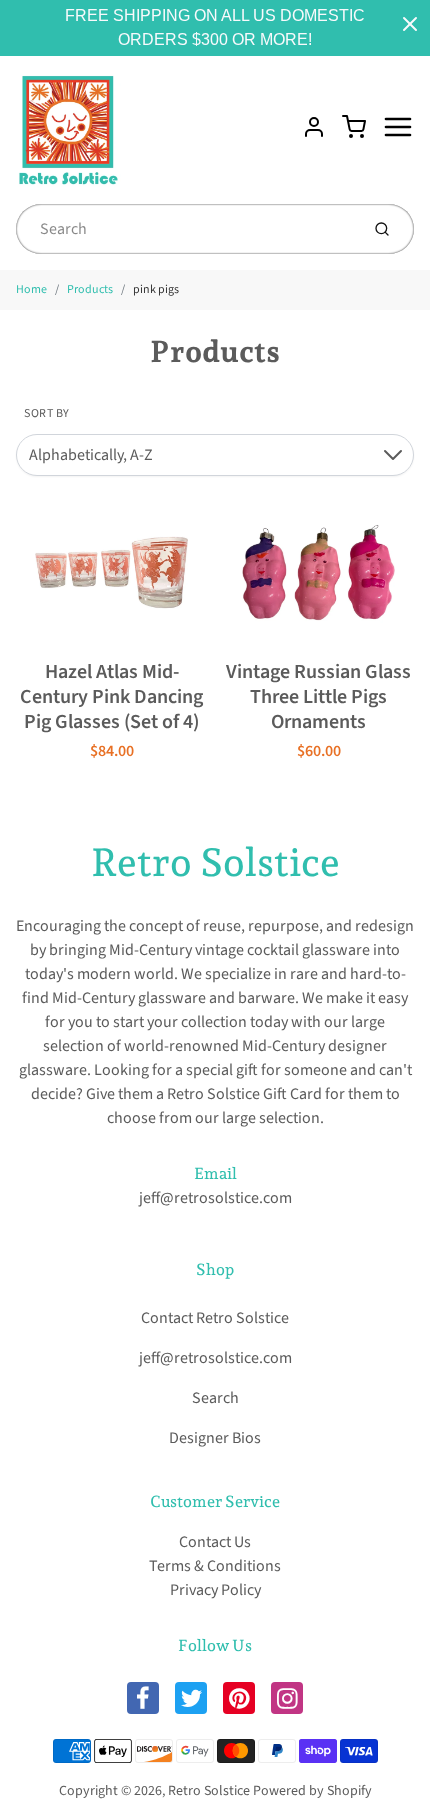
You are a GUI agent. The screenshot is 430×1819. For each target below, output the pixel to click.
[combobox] (185, 229)
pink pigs (156, 289)
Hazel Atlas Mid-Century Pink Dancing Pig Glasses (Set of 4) (111, 697)
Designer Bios (215, 1438)
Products (90, 289)
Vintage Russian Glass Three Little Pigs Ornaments (318, 697)
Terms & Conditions (215, 1566)
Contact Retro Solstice (215, 1318)
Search (215, 1398)
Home (31, 289)
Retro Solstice (215, 862)
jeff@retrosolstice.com (215, 1198)
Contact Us (215, 1542)
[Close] (410, 24)
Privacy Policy (215, 1590)
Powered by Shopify (312, 1791)
